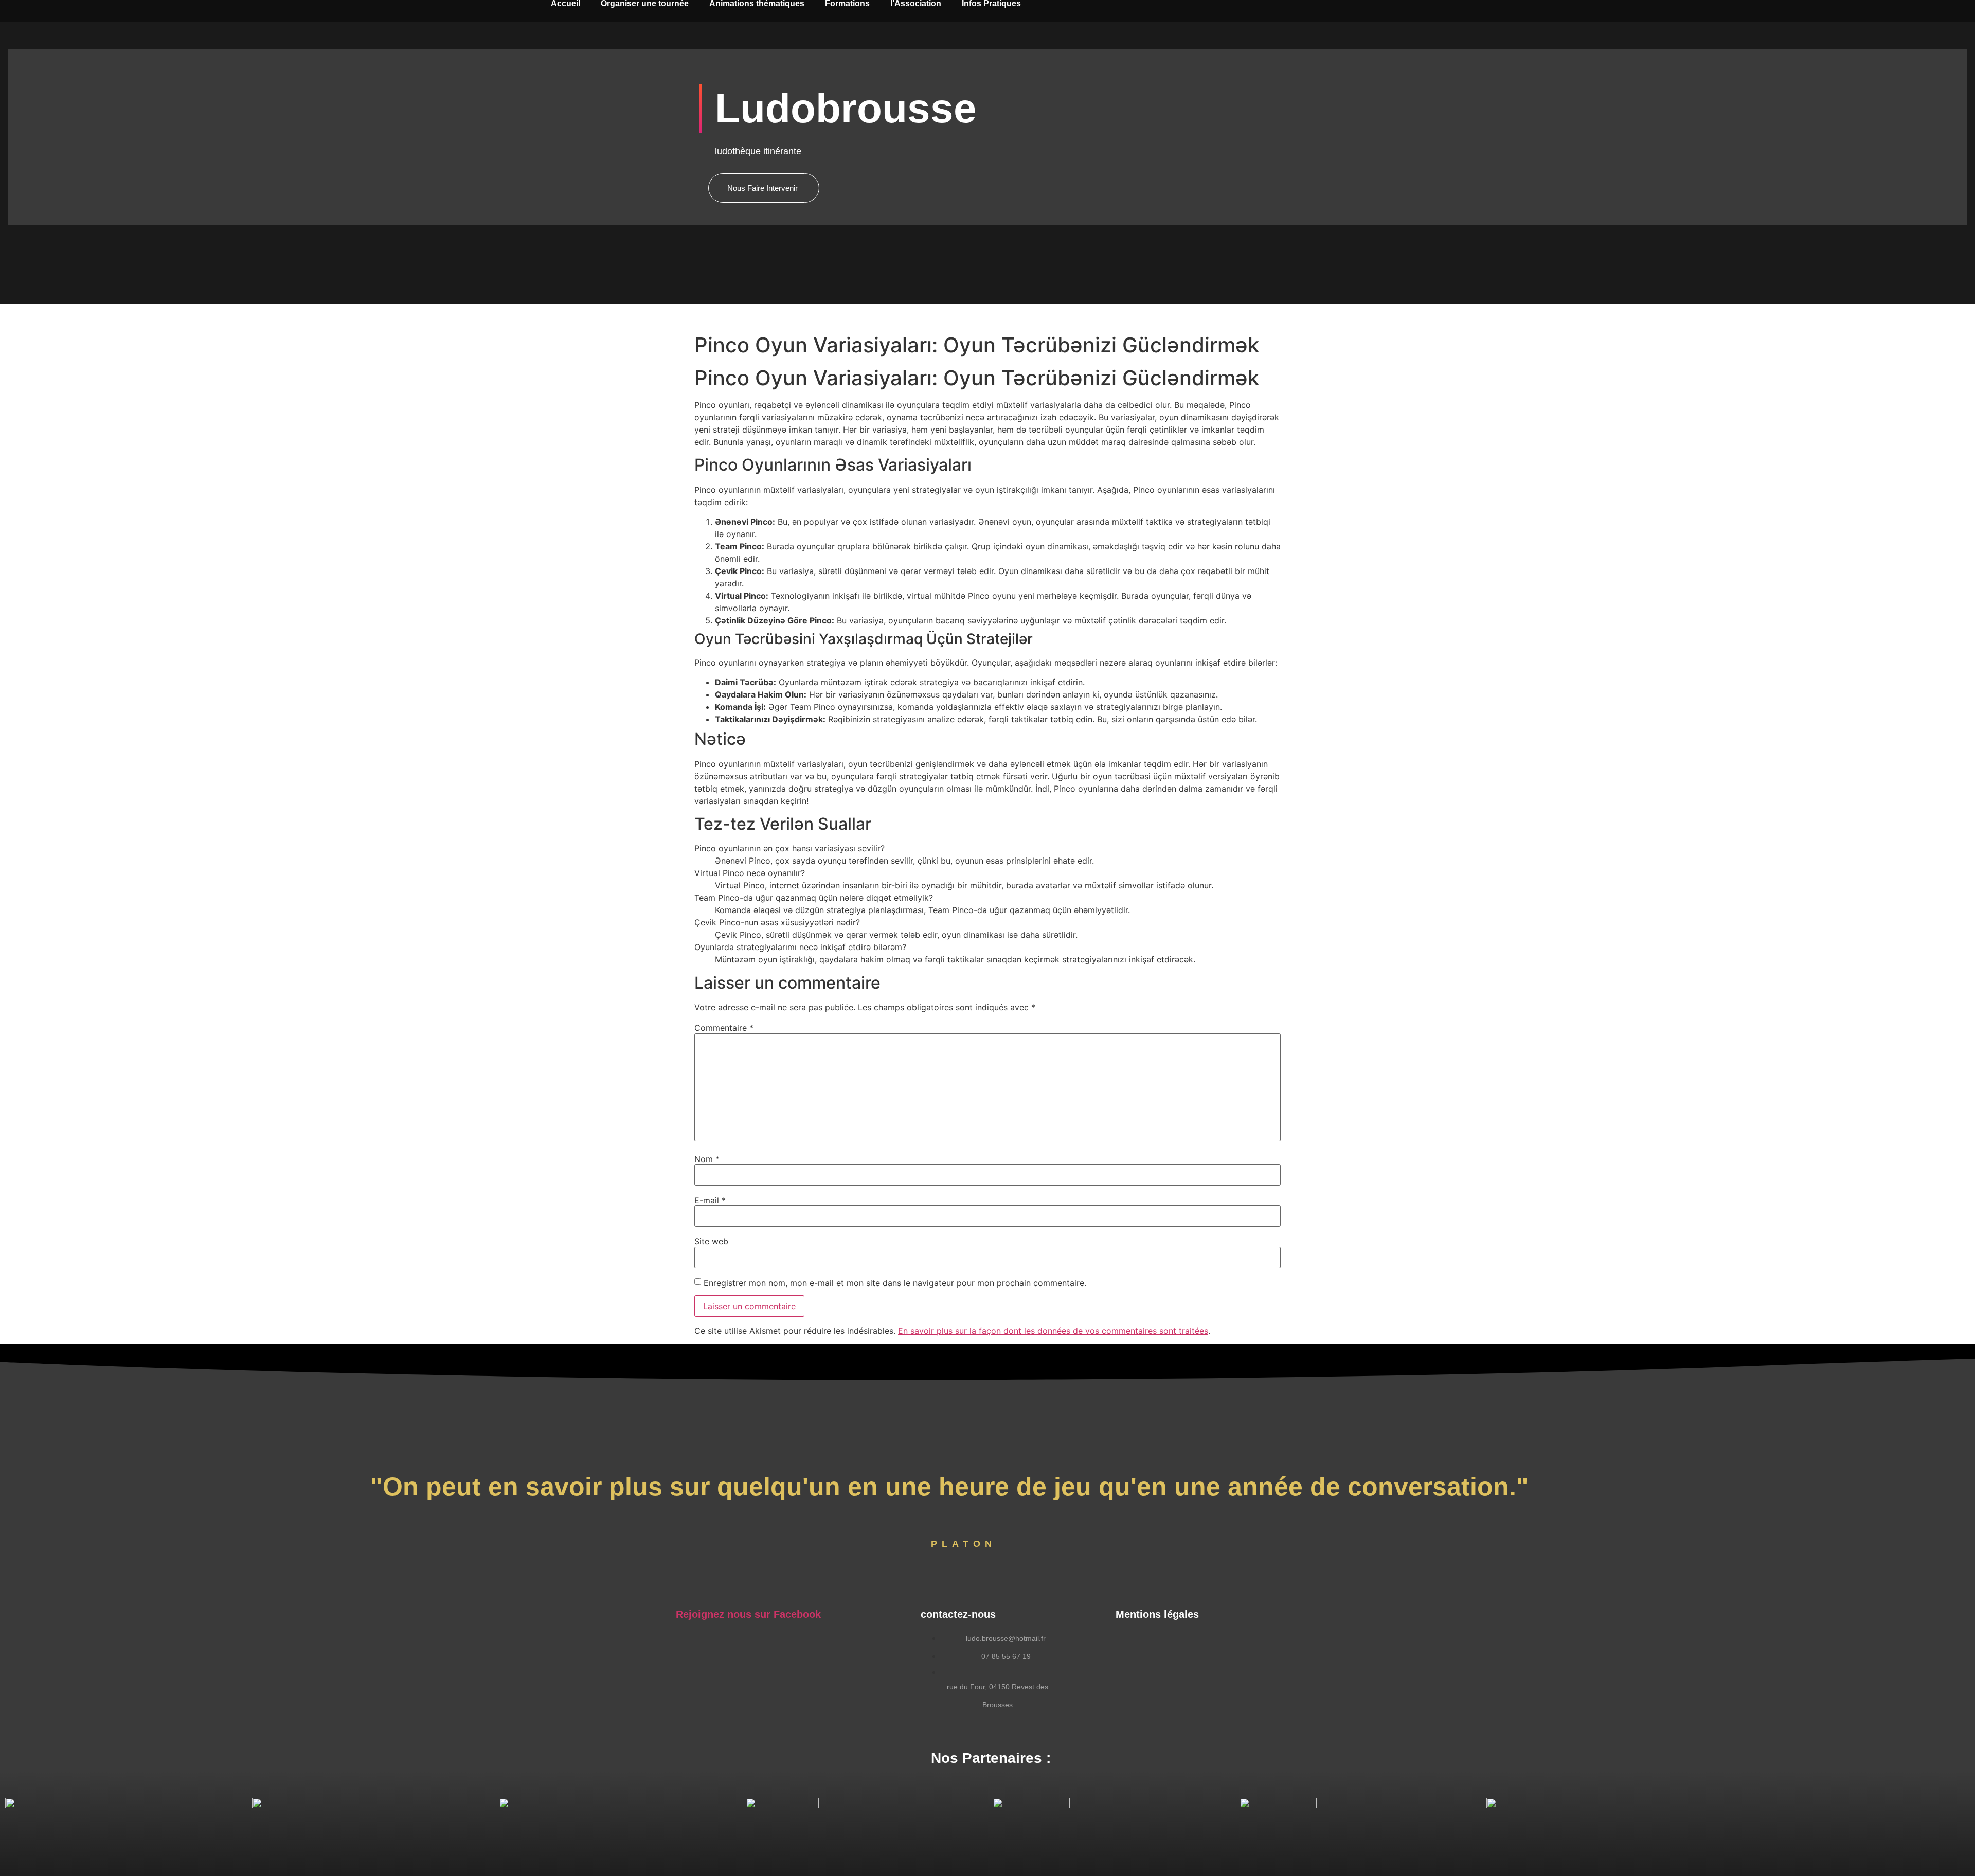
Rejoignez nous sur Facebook (748, 1614)
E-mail (710, 1200)
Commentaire (724, 1028)
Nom (707, 1159)
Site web (711, 1241)
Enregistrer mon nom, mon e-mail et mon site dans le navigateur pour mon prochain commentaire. (895, 1283)
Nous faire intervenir (762, 188)
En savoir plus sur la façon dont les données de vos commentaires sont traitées (1053, 1331)
